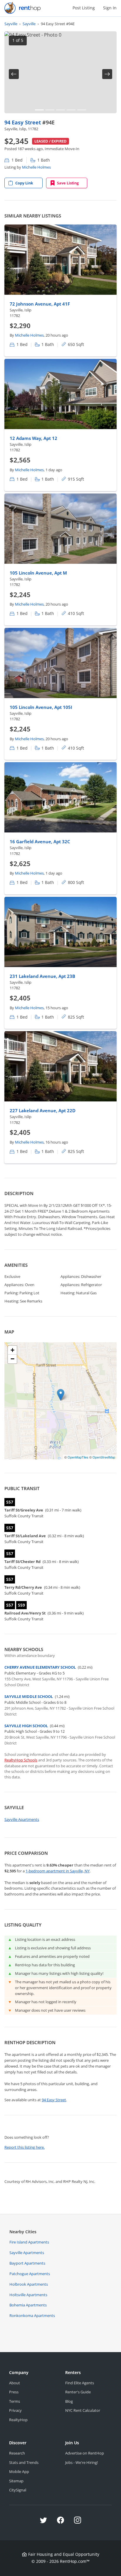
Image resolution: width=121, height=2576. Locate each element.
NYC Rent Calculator (83, 2410)
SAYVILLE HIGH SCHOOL (26, 1726)
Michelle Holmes (36, 167)
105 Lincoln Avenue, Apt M (38, 573)
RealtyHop (18, 2420)
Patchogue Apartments (30, 2274)
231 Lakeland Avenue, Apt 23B (42, 976)
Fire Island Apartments (29, 2242)
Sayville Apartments (22, 1819)
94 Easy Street (23, 122)
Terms (15, 2401)
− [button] (12, 1359)
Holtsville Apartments (28, 2295)
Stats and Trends (24, 2462)
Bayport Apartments (27, 2263)
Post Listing (84, 8)
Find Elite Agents (80, 2383)
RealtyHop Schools (21, 1760)
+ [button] (12, 1350)
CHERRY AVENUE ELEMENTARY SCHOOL (40, 1667)
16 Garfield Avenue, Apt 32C (40, 841)
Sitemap (16, 2481)
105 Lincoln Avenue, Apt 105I (41, 707)
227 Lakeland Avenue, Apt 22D (43, 1110)
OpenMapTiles (78, 1457)
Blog (69, 2401)
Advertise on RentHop (85, 2453)
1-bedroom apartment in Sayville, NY (58, 1871)
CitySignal (18, 2490)
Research (17, 2453)
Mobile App (19, 2472)
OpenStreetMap (104, 1457)
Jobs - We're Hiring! (81, 2462)
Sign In (110, 8)
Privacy (15, 2410)
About (15, 2383)
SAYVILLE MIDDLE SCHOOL (29, 1696)
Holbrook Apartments (29, 2284)
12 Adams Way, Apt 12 (33, 438)
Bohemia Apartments (28, 2305)
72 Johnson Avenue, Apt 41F (40, 304)
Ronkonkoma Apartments (32, 2316)
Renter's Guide (78, 2392)
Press (14, 2392)
